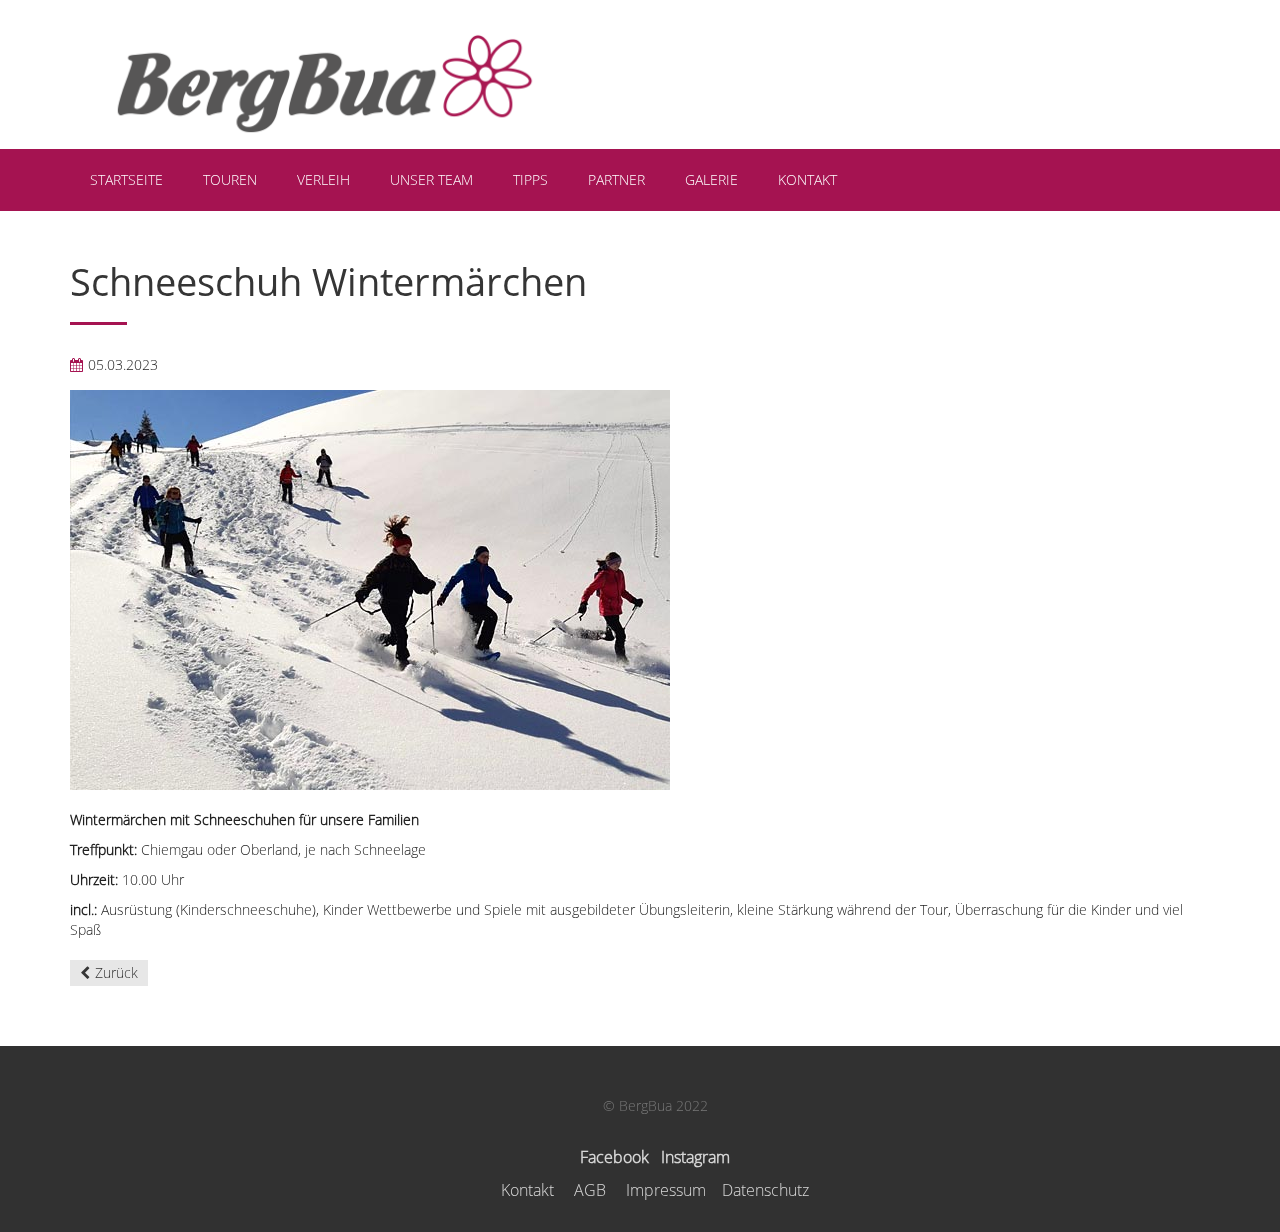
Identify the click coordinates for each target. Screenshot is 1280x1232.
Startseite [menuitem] (126, 179)
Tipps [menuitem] (530, 179)
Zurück (116, 972)
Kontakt (527, 1190)
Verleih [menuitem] (323, 179)
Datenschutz (765, 1190)
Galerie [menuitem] (711, 179)
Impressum (666, 1190)
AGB (590, 1190)
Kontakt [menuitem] (807, 179)
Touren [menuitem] (230, 179)
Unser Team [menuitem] (431, 179)
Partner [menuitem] (616, 179)
